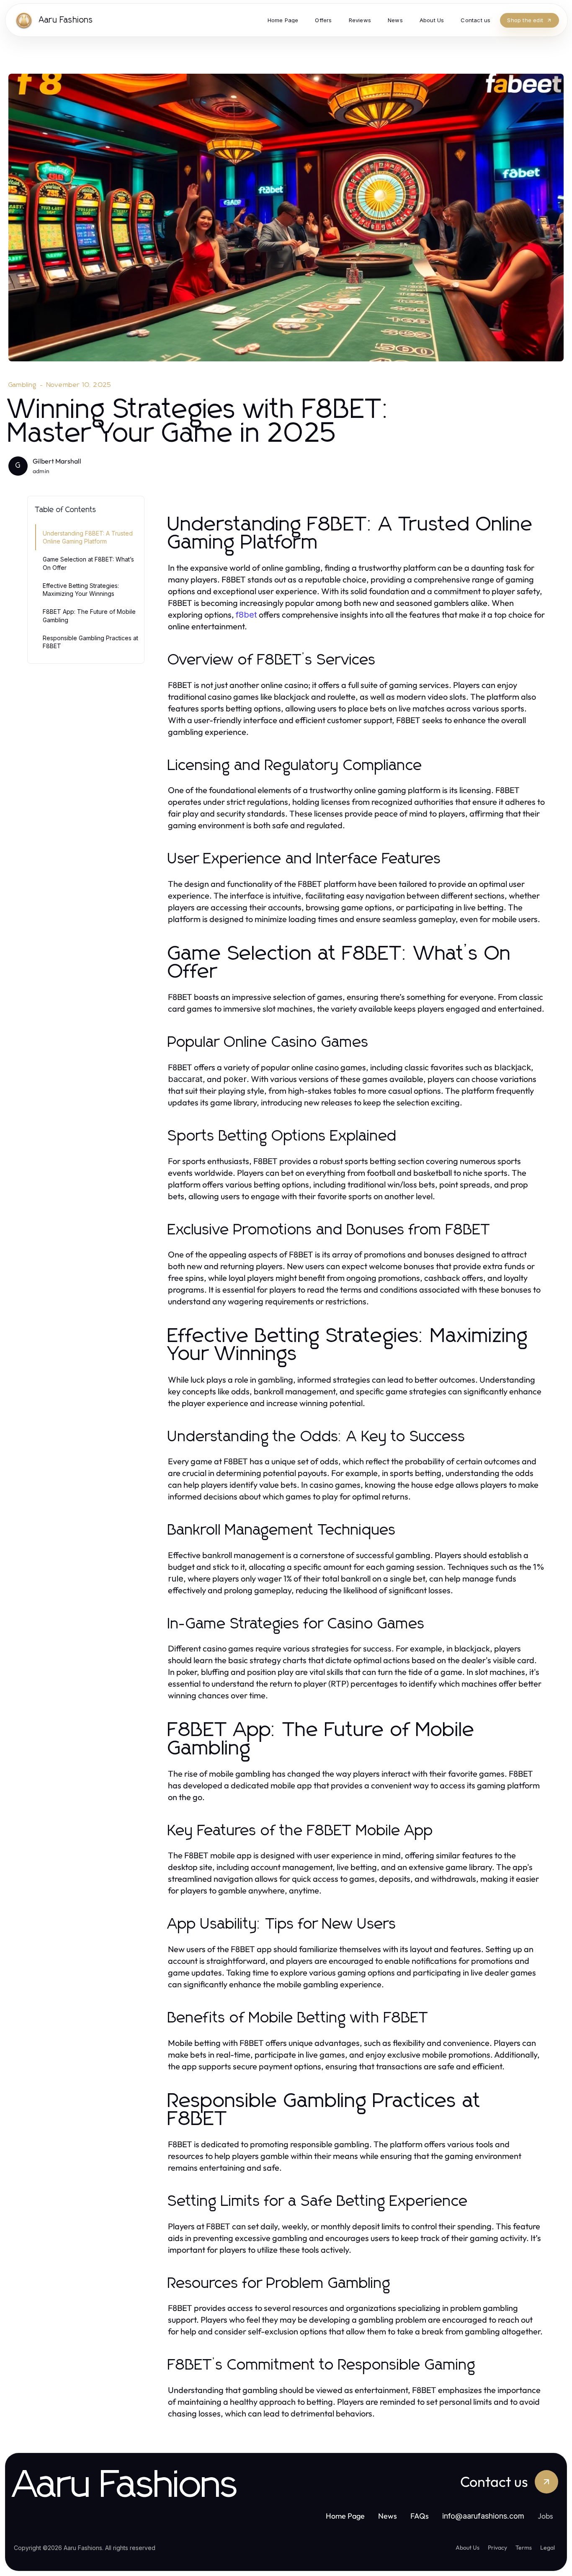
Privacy (497, 2548)
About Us (468, 2548)
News (388, 2516)
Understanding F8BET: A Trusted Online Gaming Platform (88, 537)
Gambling (23, 385)
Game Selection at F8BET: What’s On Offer (88, 563)
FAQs (420, 2516)
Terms (524, 2548)
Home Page (345, 2516)
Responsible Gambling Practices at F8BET (90, 642)
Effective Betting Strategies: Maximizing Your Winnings (81, 590)
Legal (548, 2548)
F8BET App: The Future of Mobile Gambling (89, 616)
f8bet (246, 615)
